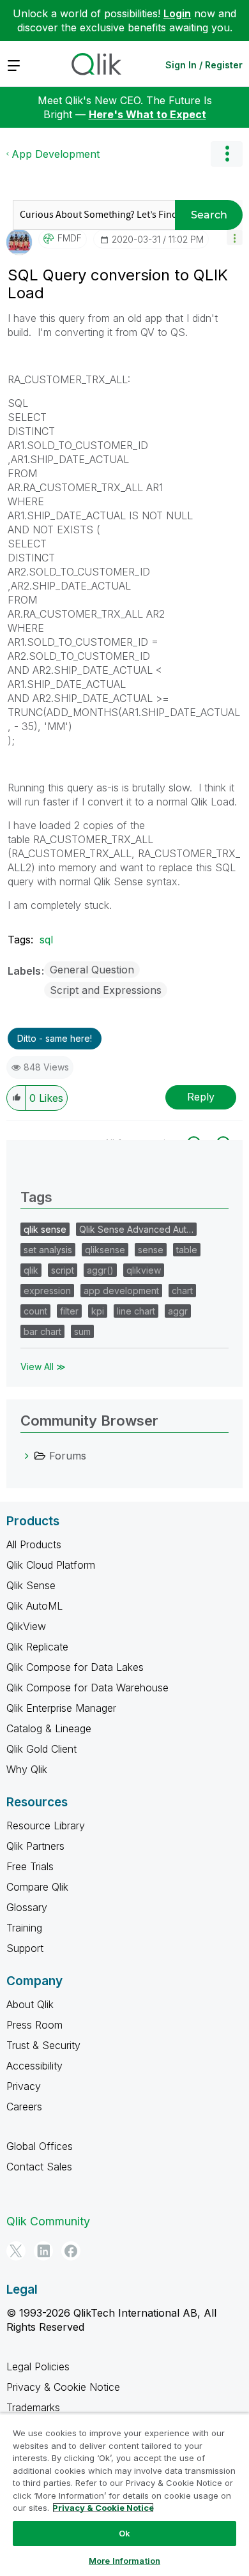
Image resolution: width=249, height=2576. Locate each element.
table (187, 1250)
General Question (92, 970)
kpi (98, 1311)
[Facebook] (71, 2251)
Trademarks (33, 2407)
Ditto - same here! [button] (55, 1038)
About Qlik (30, 2004)
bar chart (42, 1331)
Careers (24, 2107)
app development (121, 1291)
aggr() (100, 1270)
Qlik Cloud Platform (51, 1565)
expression (47, 1291)
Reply (201, 1097)
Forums (68, 1456)
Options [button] (227, 154)
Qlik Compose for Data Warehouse (87, 1688)
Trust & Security (43, 2045)
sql (46, 940)
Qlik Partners (35, 1846)
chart (182, 1291)
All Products (34, 1544)
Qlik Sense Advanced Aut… (136, 1229)
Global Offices (40, 2146)
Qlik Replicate (37, 1647)
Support (25, 1948)
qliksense (105, 1250)
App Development (56, 154)
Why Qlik (27, 1769)
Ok (124, 2533)
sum (82, 1331)
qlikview (144, 1270)
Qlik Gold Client (41, 1749)
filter (69, 1311)
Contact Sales (39, 2167)
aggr (178, 1311)
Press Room (34, 2025)
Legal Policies (38, 2366)
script (63, 1270)
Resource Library (46, 1825)
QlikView (26, 1626)
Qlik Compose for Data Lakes (75, 1667)
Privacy (24, 2086)
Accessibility (34, 2066)
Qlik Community (48, 2221)
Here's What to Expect (147, 114)
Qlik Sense (31, 1585)
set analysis (48, 1250)
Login (177, 13)
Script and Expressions (106, 990)
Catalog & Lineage (49, 1728)
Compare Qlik (37, 1887)
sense (151, 1250)
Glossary (27, 1907)
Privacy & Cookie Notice (63, 2387)
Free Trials (30, 1866)
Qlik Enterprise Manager (61, 1708)
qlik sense (45, 1229)
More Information (124, 2561)
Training (24, 1928)
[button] (235, 237)
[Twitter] (16, 2251)
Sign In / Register (204, 65)
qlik (31, 1270)
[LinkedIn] (43, 2251)
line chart (136, 1311)
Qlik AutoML (34, 1606)
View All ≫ (43, 1367)
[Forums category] (27, 1456)
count (35, 1311)
